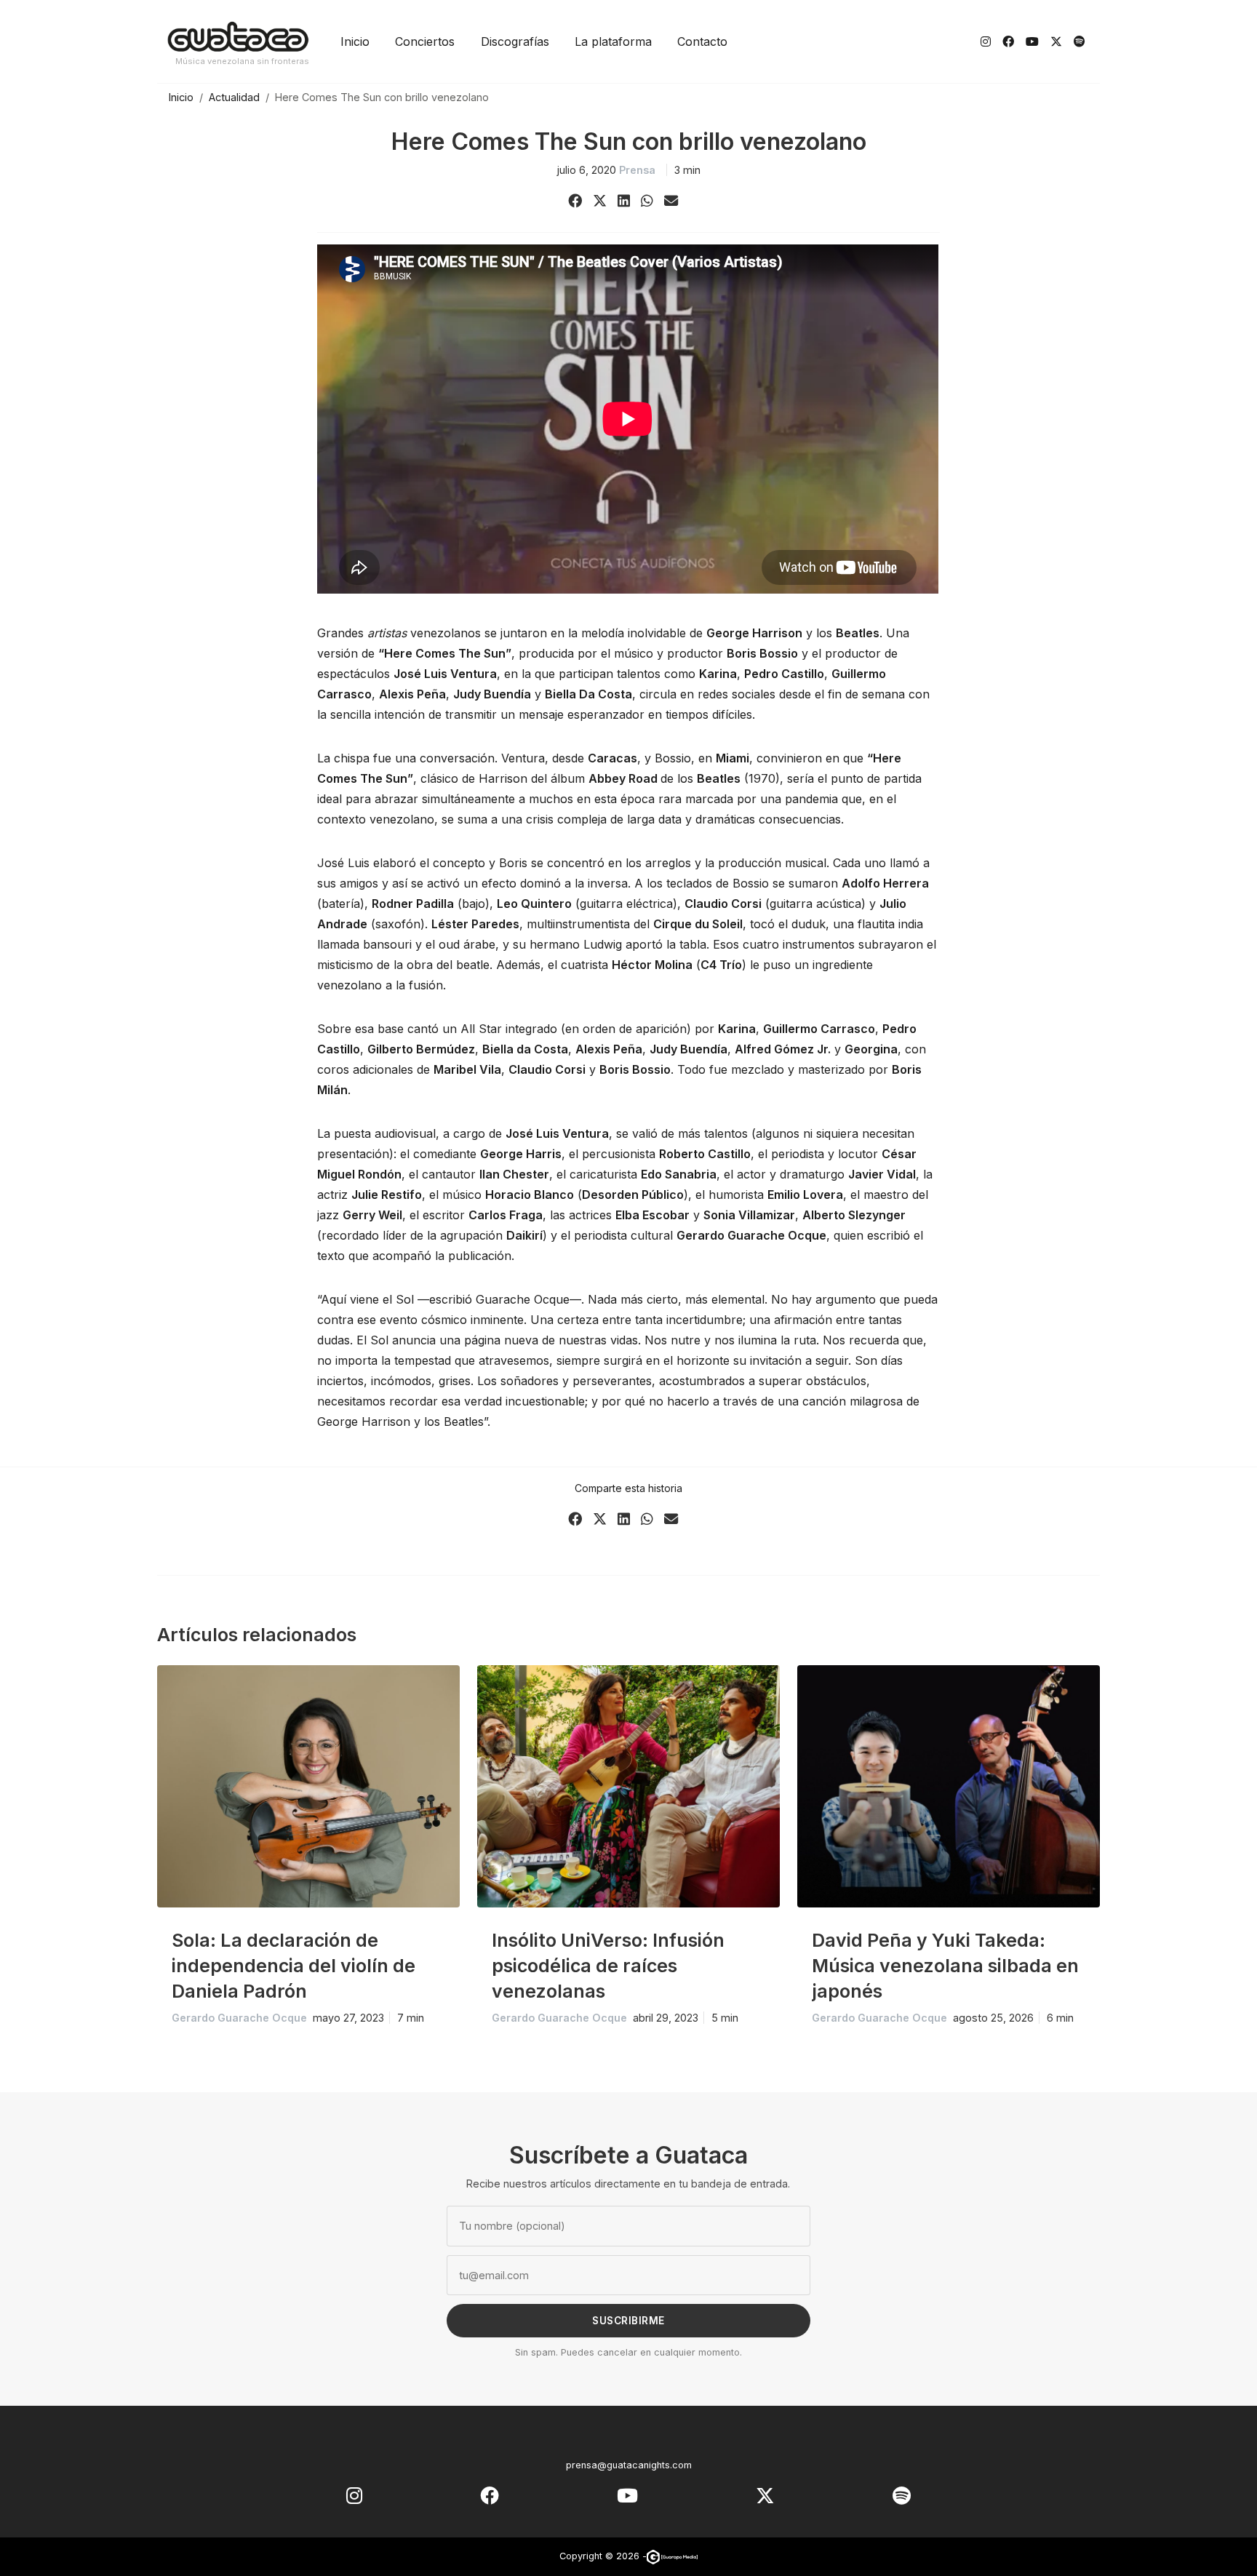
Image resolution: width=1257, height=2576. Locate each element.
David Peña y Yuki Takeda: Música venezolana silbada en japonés (945, 1966)
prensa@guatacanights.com (629, 2465)
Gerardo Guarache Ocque (239, 2018)
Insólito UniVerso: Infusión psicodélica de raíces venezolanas (608, 1966)
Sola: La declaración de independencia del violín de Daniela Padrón (294, 1966)
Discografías (515, 41)
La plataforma (613, 41)
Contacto (702, 41)
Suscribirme (628, 2321)
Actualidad (234, 97)
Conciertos (425, 41)
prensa (637, 170)
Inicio (355, 41)
